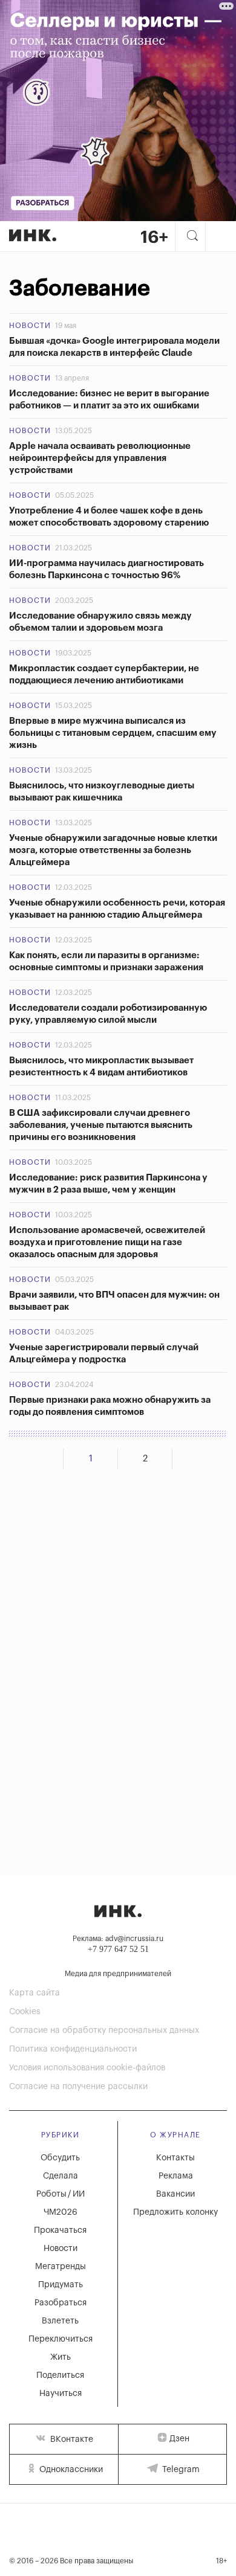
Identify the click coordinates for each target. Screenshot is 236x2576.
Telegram (180, 2470)
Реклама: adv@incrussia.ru (118, 1939)
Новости (30, 326)
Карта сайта (34, 1993)
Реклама (176, 2176)
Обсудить (60, 2158)
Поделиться (60, 2375)
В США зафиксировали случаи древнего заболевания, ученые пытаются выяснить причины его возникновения (101, 1125)
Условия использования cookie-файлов (87, 2068)
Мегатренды (61, 2267)
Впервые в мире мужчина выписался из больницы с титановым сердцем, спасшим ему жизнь (113, 733)
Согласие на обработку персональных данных (104, 2030)
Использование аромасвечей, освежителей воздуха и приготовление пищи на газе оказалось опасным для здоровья (107, 1242)
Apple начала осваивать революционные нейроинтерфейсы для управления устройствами (100, 458)
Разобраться (61, 2303)
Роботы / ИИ (61, 2194)
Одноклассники (70, 2470)
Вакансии (175, 2194)
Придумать (61, 2285)
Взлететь (60, 2321)
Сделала (61, 2176)
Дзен (179, 2439)
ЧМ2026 (61, 2212)
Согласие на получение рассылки (78, 2087)
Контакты (175, 2158)
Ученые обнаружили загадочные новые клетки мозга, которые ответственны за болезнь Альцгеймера (113, 850)
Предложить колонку (175, 2212)
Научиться (61, 2394)
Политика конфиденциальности (73, 2049)
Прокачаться (60, 2230)
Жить (61, 2357)
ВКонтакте (70, 2439)
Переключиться (61, 2339)
